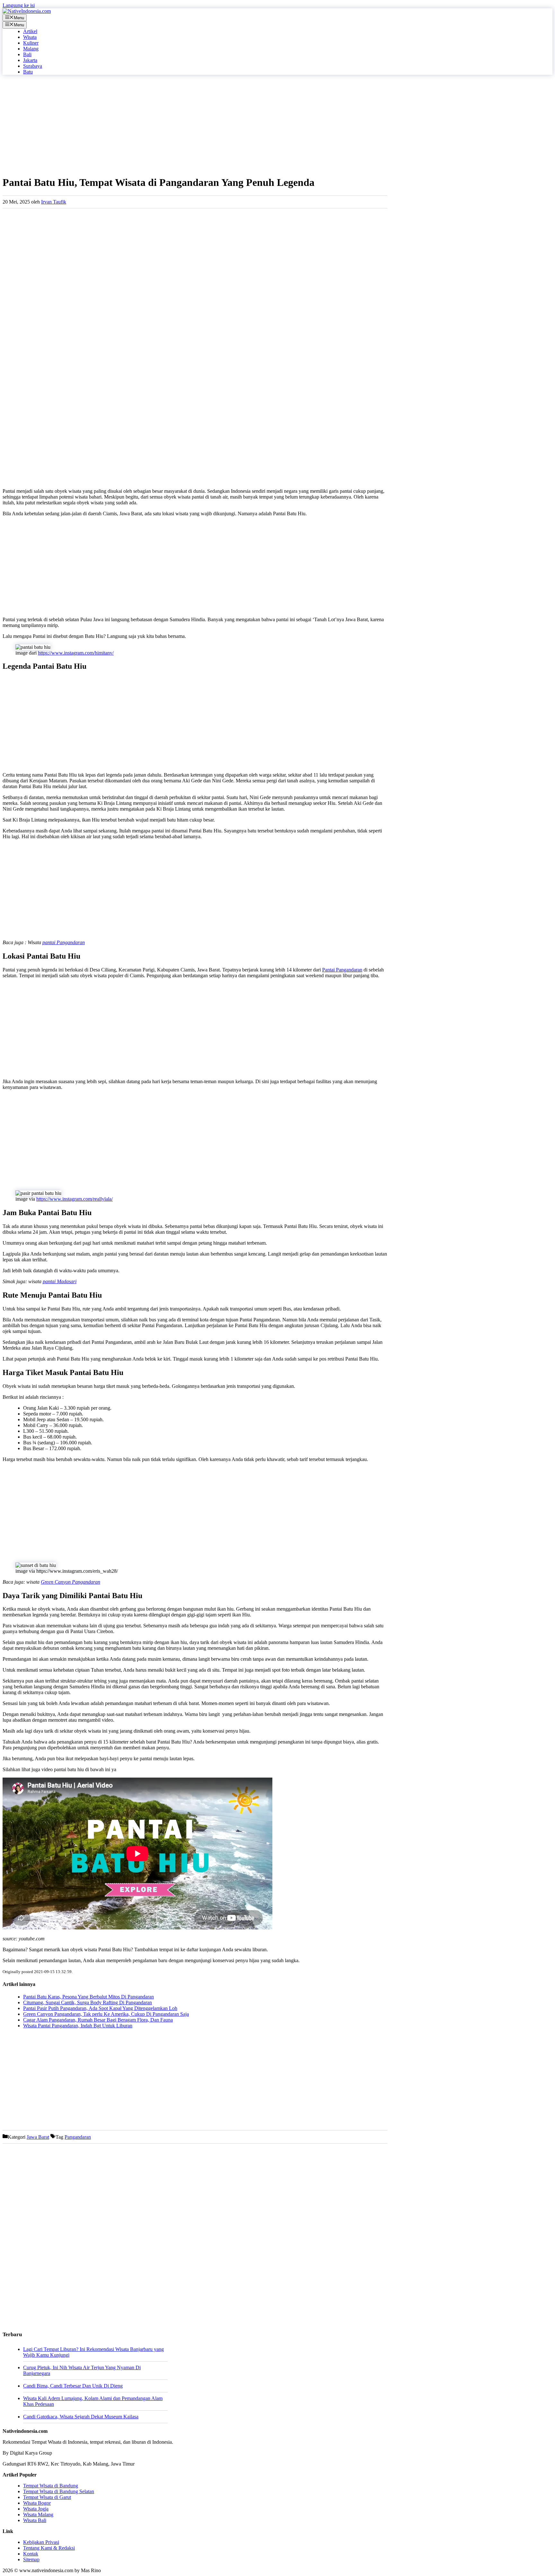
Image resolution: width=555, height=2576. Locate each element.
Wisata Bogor (37, 2503)
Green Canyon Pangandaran (70, 1582)
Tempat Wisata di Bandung (51, 2486)
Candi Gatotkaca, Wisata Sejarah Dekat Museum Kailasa (81, 2417)
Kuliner (31, 43)
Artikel (30, 31)
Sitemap (31, 2559)
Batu (28, 72)
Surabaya (33, 66)
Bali (27, 54)
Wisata (30, 37)
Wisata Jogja (36, 2509)
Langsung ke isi (19, 5)
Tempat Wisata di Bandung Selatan (59, 2491)
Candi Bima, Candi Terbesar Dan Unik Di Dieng (73, 2386)
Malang (31, 49)
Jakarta (30, 60)
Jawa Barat (38, 2137)
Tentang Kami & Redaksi (49, 2548)
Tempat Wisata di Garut (47, 2497)
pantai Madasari (60, 1281)
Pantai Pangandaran (342, 970)
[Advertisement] (195, 125)
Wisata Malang (38, 2515)
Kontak (31, 2554)
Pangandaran (78, 2137)
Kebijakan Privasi (41, 2542)
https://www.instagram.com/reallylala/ (75, 1199)
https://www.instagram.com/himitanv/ (76, 653)
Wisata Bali (35, 2520)
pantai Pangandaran (64, 942)
